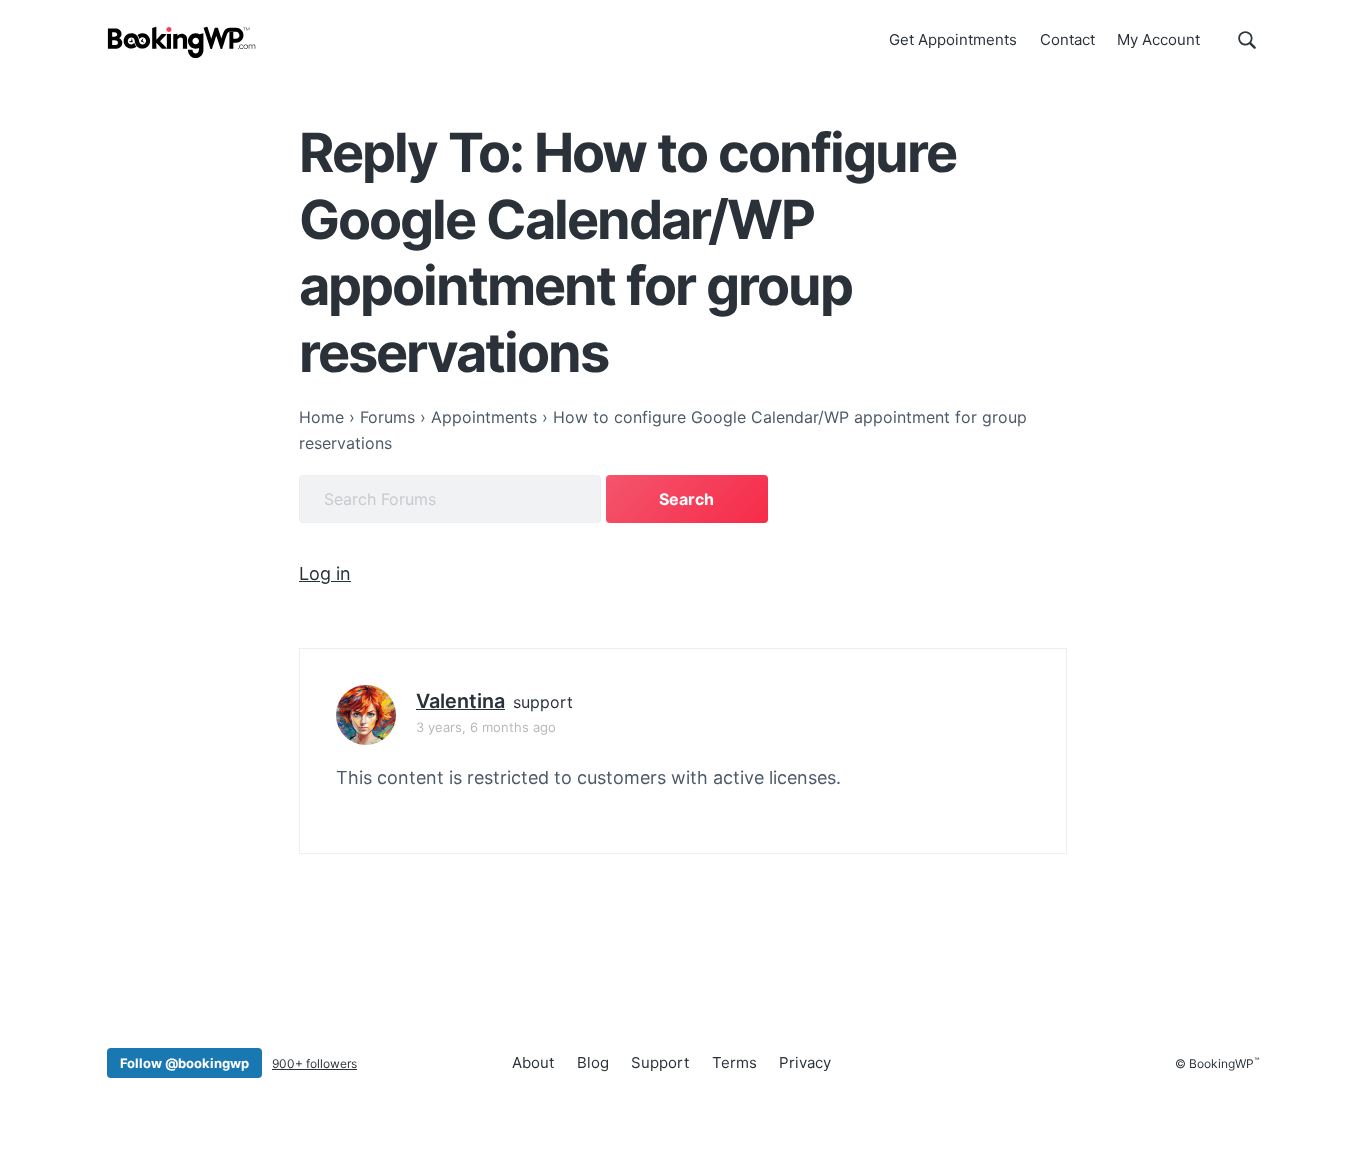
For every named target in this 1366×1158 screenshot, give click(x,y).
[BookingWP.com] (182, 42)
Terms (734, 1062)
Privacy (805, 1062)
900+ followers (314, 1063)
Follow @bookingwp (184, 1063)
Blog (593, 1062)
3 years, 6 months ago (486, 727)
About (533, 1062)
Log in (325, 573)
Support (660, 1062)
